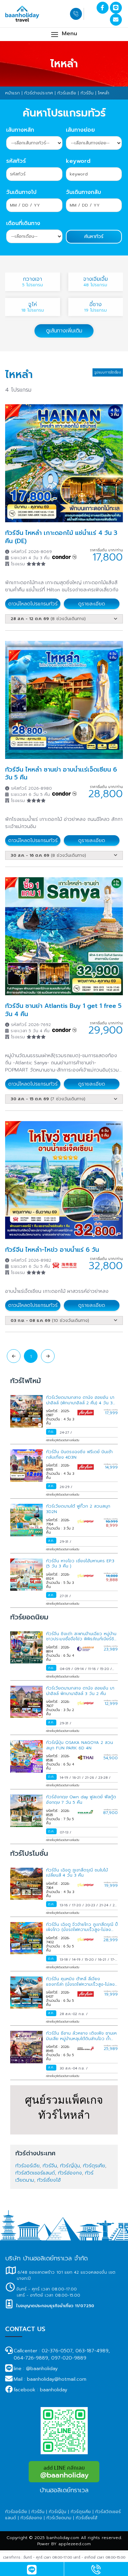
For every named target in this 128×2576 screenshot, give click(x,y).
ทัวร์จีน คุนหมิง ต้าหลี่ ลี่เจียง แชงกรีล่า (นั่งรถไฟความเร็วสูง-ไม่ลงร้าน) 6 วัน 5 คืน (80, 1984)
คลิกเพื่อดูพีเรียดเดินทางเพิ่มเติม (63, 1440)
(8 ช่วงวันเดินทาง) (48, 619)
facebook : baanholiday (40, 2390)
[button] (64, 34)
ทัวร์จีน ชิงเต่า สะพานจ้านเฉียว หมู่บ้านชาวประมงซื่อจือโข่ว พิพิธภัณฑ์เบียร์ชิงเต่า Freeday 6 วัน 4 (81, 1639)
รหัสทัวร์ (16, 161)
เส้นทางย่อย (80, 130)
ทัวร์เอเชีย (67, 93)
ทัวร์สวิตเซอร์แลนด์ (35, 2173)
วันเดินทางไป (21, 192)
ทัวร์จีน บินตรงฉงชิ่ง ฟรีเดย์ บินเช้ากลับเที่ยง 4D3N (79, 1455)
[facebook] (103, 8)
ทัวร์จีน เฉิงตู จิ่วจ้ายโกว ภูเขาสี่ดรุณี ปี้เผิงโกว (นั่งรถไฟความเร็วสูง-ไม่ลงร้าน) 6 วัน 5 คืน (82, 1930)
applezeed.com (75, 2544)
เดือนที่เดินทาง (23, 223)
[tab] (64, 616)
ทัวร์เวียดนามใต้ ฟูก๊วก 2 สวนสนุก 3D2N (78, 1509)
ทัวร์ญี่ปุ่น (70, 2166)
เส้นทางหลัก (20, 130)
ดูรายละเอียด (92, 604)
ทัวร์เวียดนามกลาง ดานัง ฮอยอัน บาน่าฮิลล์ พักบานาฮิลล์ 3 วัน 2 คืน (80, 1691)
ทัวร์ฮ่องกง (70, 2173)
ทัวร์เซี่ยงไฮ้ (49, 2180)
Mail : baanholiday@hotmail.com (50, 2379)
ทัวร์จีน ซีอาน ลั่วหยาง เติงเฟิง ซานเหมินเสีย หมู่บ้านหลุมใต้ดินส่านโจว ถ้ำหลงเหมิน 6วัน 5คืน (81, 2039)
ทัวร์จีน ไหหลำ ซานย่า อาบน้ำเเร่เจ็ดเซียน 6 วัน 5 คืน (61, 773)
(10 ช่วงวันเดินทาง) (50, 1320)
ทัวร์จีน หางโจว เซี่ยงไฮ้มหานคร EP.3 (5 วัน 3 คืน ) (80, 1564)
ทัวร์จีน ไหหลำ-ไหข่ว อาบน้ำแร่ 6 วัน (52, 1250)
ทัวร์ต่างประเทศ (39, 93)
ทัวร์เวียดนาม (59, 2518)
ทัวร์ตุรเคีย (94, 2166)
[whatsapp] (96, 2572)
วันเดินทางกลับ (83, 192)
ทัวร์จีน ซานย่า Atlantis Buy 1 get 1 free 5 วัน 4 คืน (63, 1010)
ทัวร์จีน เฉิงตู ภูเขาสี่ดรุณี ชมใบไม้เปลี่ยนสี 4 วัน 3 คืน (77, 1873)
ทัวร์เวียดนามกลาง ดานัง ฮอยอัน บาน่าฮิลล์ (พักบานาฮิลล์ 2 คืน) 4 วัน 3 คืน (80, 1403)
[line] (116, 8)
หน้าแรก (12, 93)
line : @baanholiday (36, 2369)
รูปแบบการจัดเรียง (108, 372)
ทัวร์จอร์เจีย (27, 2166)
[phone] (77, 14)
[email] (116, 20)
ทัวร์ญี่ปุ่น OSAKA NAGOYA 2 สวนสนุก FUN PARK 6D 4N (80, 1745)
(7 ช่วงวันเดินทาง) (48, 1099)
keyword (78, 161)
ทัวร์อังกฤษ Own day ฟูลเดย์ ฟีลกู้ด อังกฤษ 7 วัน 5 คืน (81, 1800)
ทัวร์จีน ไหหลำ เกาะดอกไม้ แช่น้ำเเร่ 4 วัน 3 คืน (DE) (61, 537)
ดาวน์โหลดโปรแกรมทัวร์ (33, 604)
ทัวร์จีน (87, 93)
